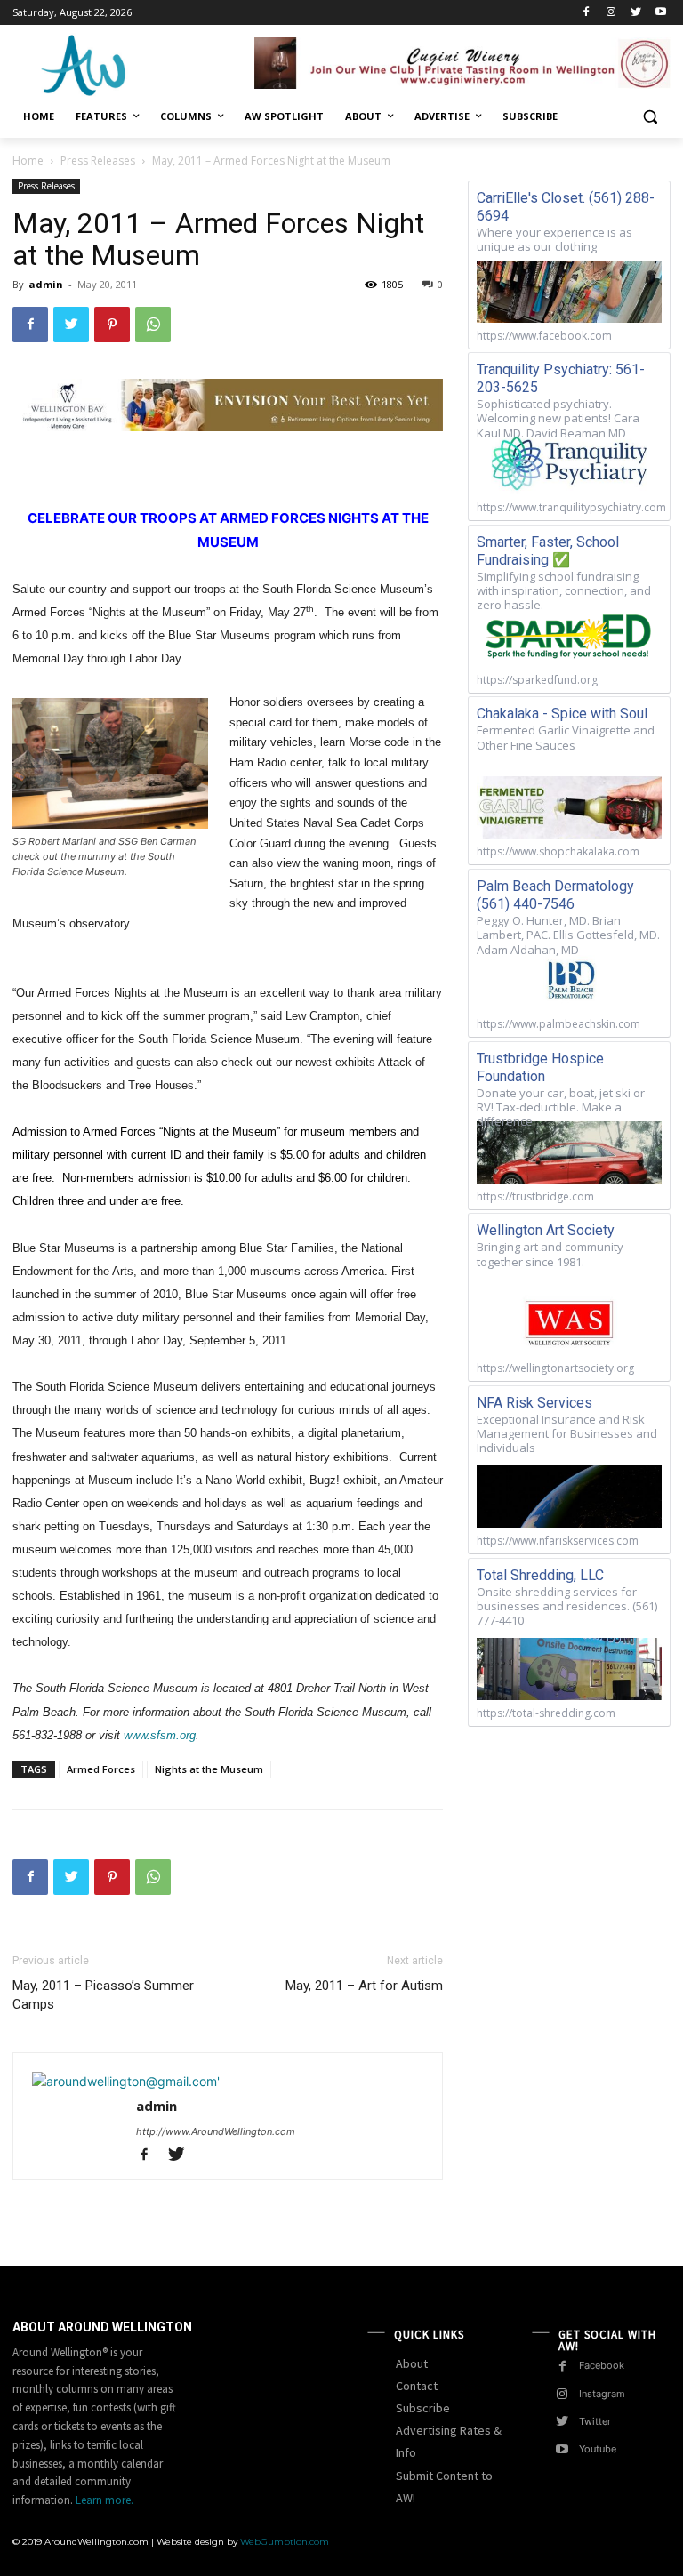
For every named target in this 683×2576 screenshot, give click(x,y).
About (412, 2363)
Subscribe (423, 2408)
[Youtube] (660, 13)
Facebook (602, 2365)
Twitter (595, 2421)
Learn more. (104, 2500)
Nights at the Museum (209, 1769)
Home (28, 160)
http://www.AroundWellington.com (216, 2131)
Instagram (602, 2394)
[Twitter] (635, 13)
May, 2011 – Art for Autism (364, 1986)
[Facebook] (587, 13)
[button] (650, 117)
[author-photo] (126, 2081)
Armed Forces (101, 1769)
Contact (417, 2386)
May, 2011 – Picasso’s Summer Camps (103, 1995)
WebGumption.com (285, 2542)
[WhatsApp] (153, 325)
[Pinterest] (112, 325)
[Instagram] (611, 13)
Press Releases (98, 160)
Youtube (598, 2449)
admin (46, 284)
